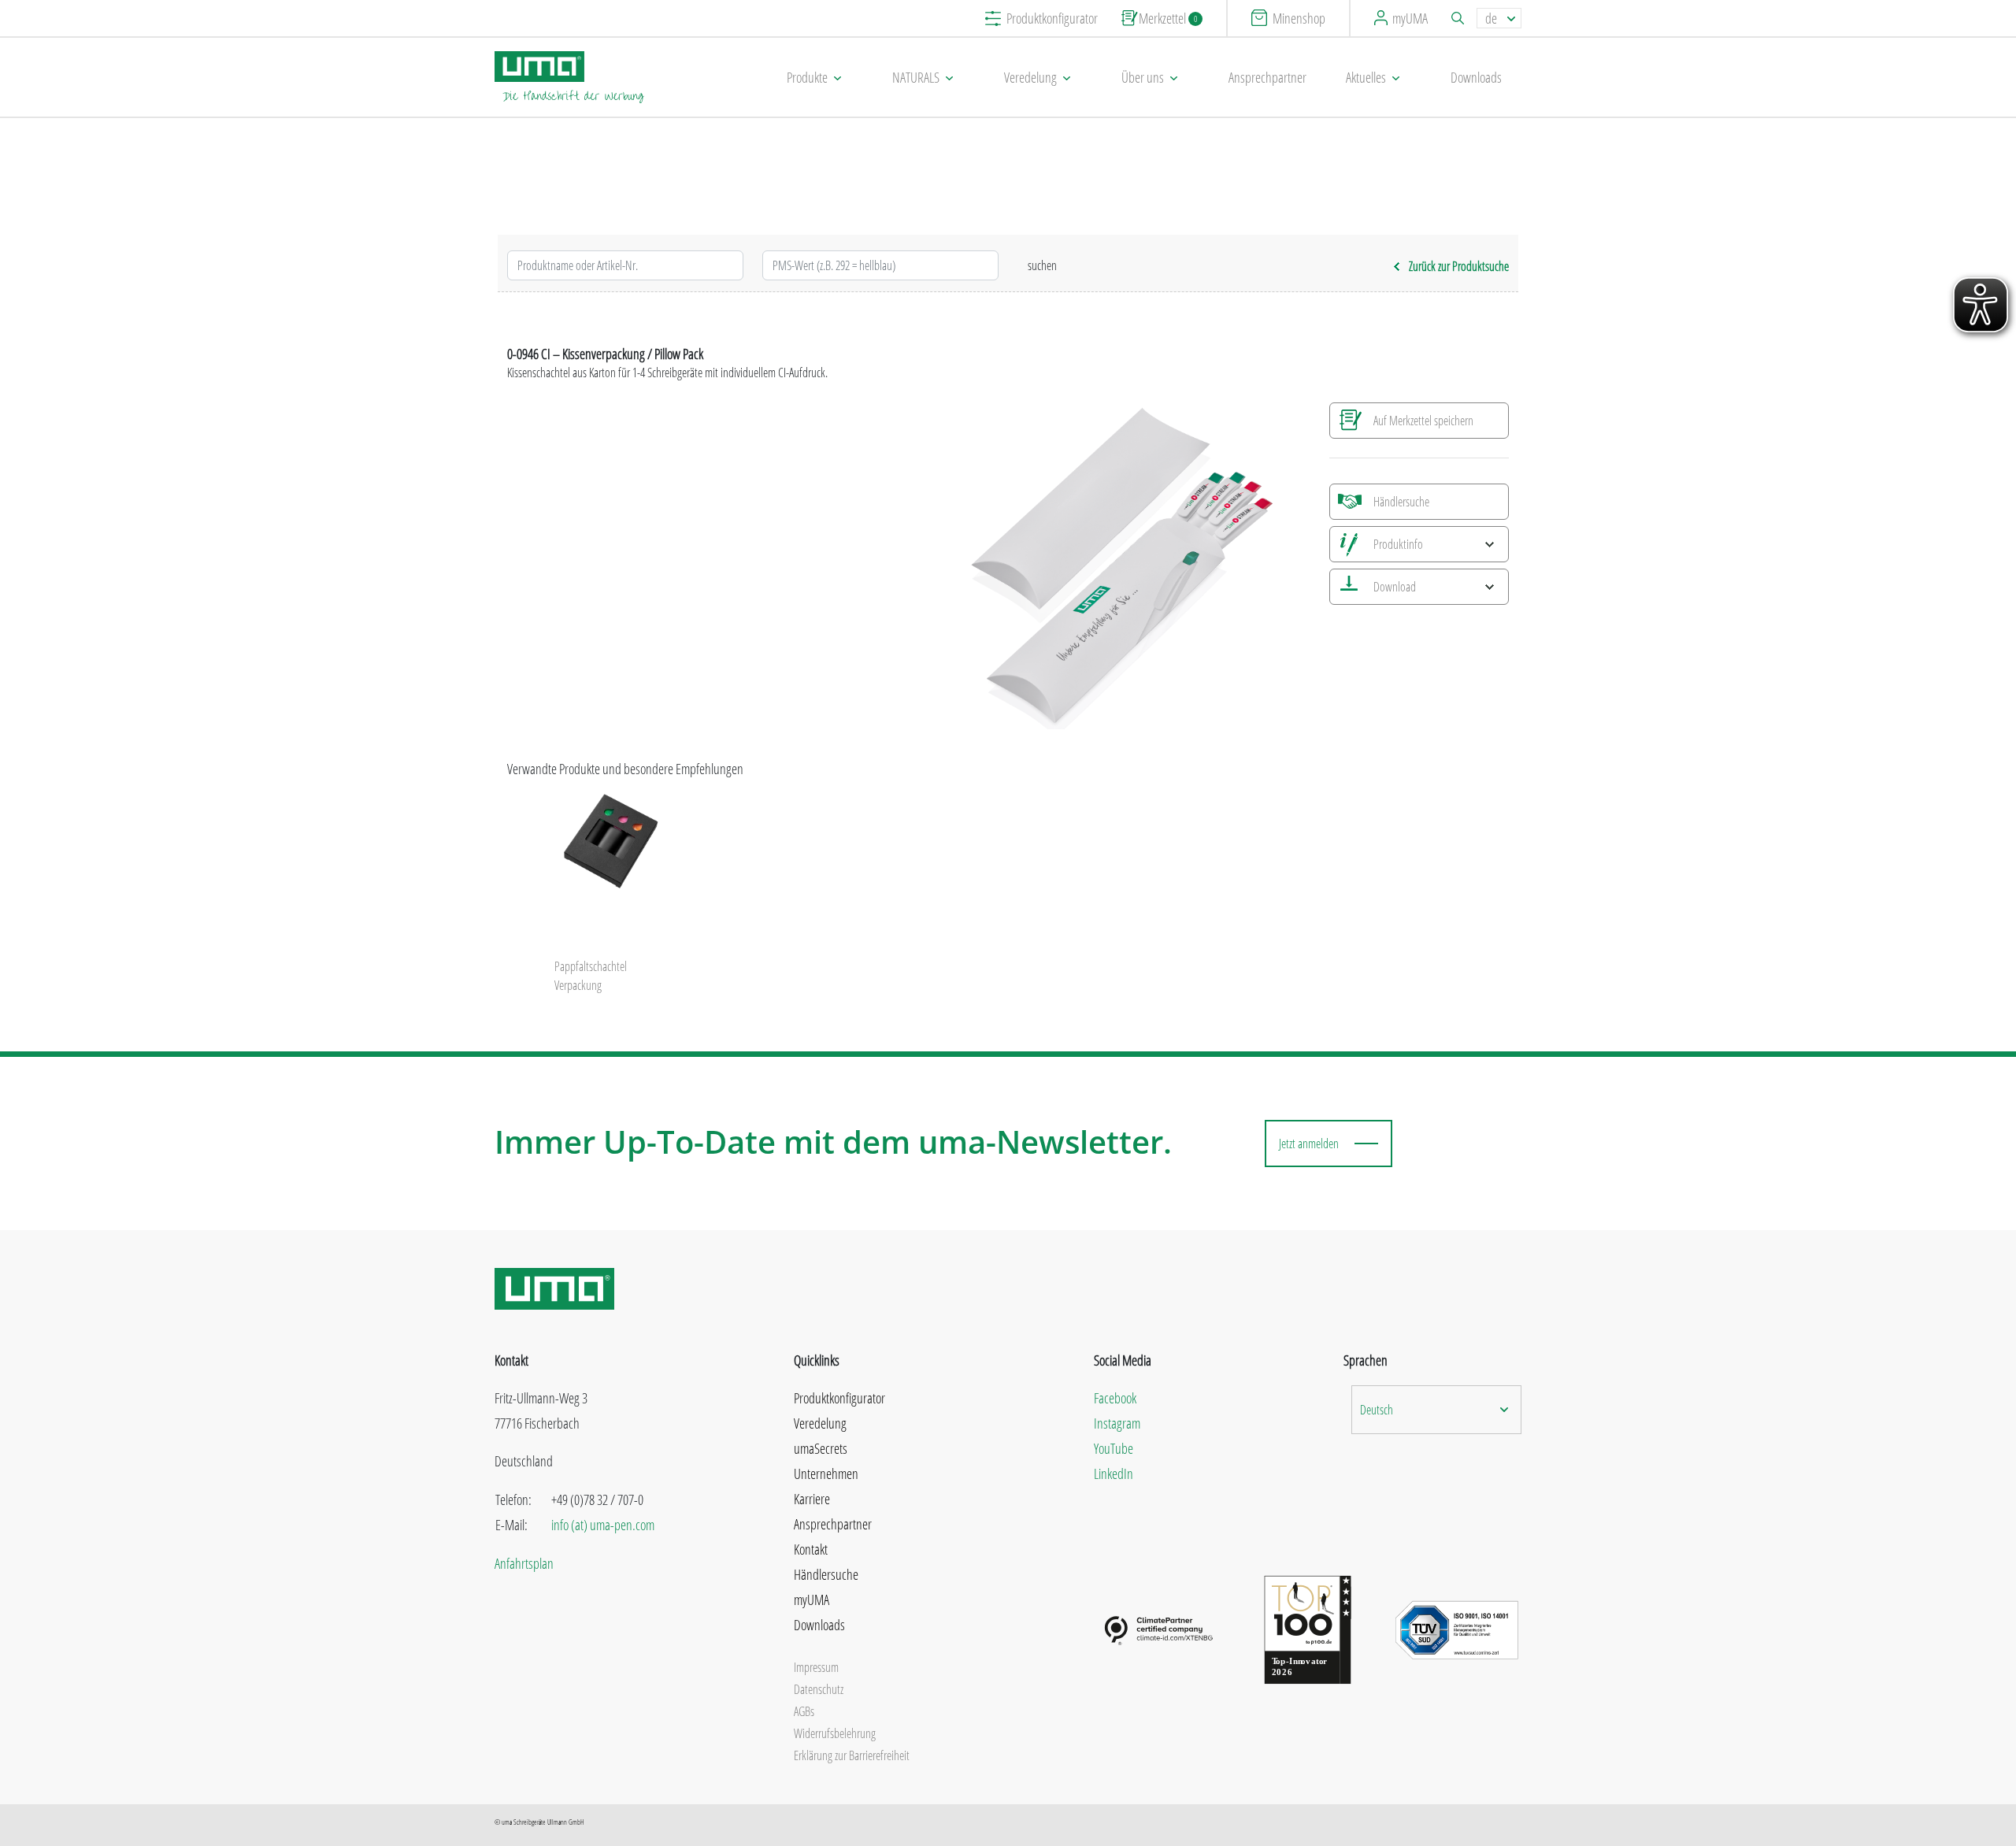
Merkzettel (1168, 18)
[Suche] (1460, 18)
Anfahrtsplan (524, 1563)
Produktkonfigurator (1052, 18)
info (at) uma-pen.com (603, 1525)
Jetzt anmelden (1309, 1144)
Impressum (816, 1667)
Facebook (1115, 1398)
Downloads (1476, 77)
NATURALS (916, 77)
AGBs (804, 1711)
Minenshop (1299, 18)
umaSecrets (821, 1448)
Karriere (812, 1499)
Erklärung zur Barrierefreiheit (852, 1755)
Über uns (1143, 77)
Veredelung (1030, 77)
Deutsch (1377, 1410)
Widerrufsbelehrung (835, 1733)
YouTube (1114, 1448)
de (1491, 18)
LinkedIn (1114, 1473)
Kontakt (811, 1549)
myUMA (1410, 18)
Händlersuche (1401, 502)
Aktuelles (1366, 77)
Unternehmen (826, 1473)
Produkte (807, 77)
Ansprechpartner (1267, 77)
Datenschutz (819, 1689)
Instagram (1117, 1423)
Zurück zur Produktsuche (1459, 266)
